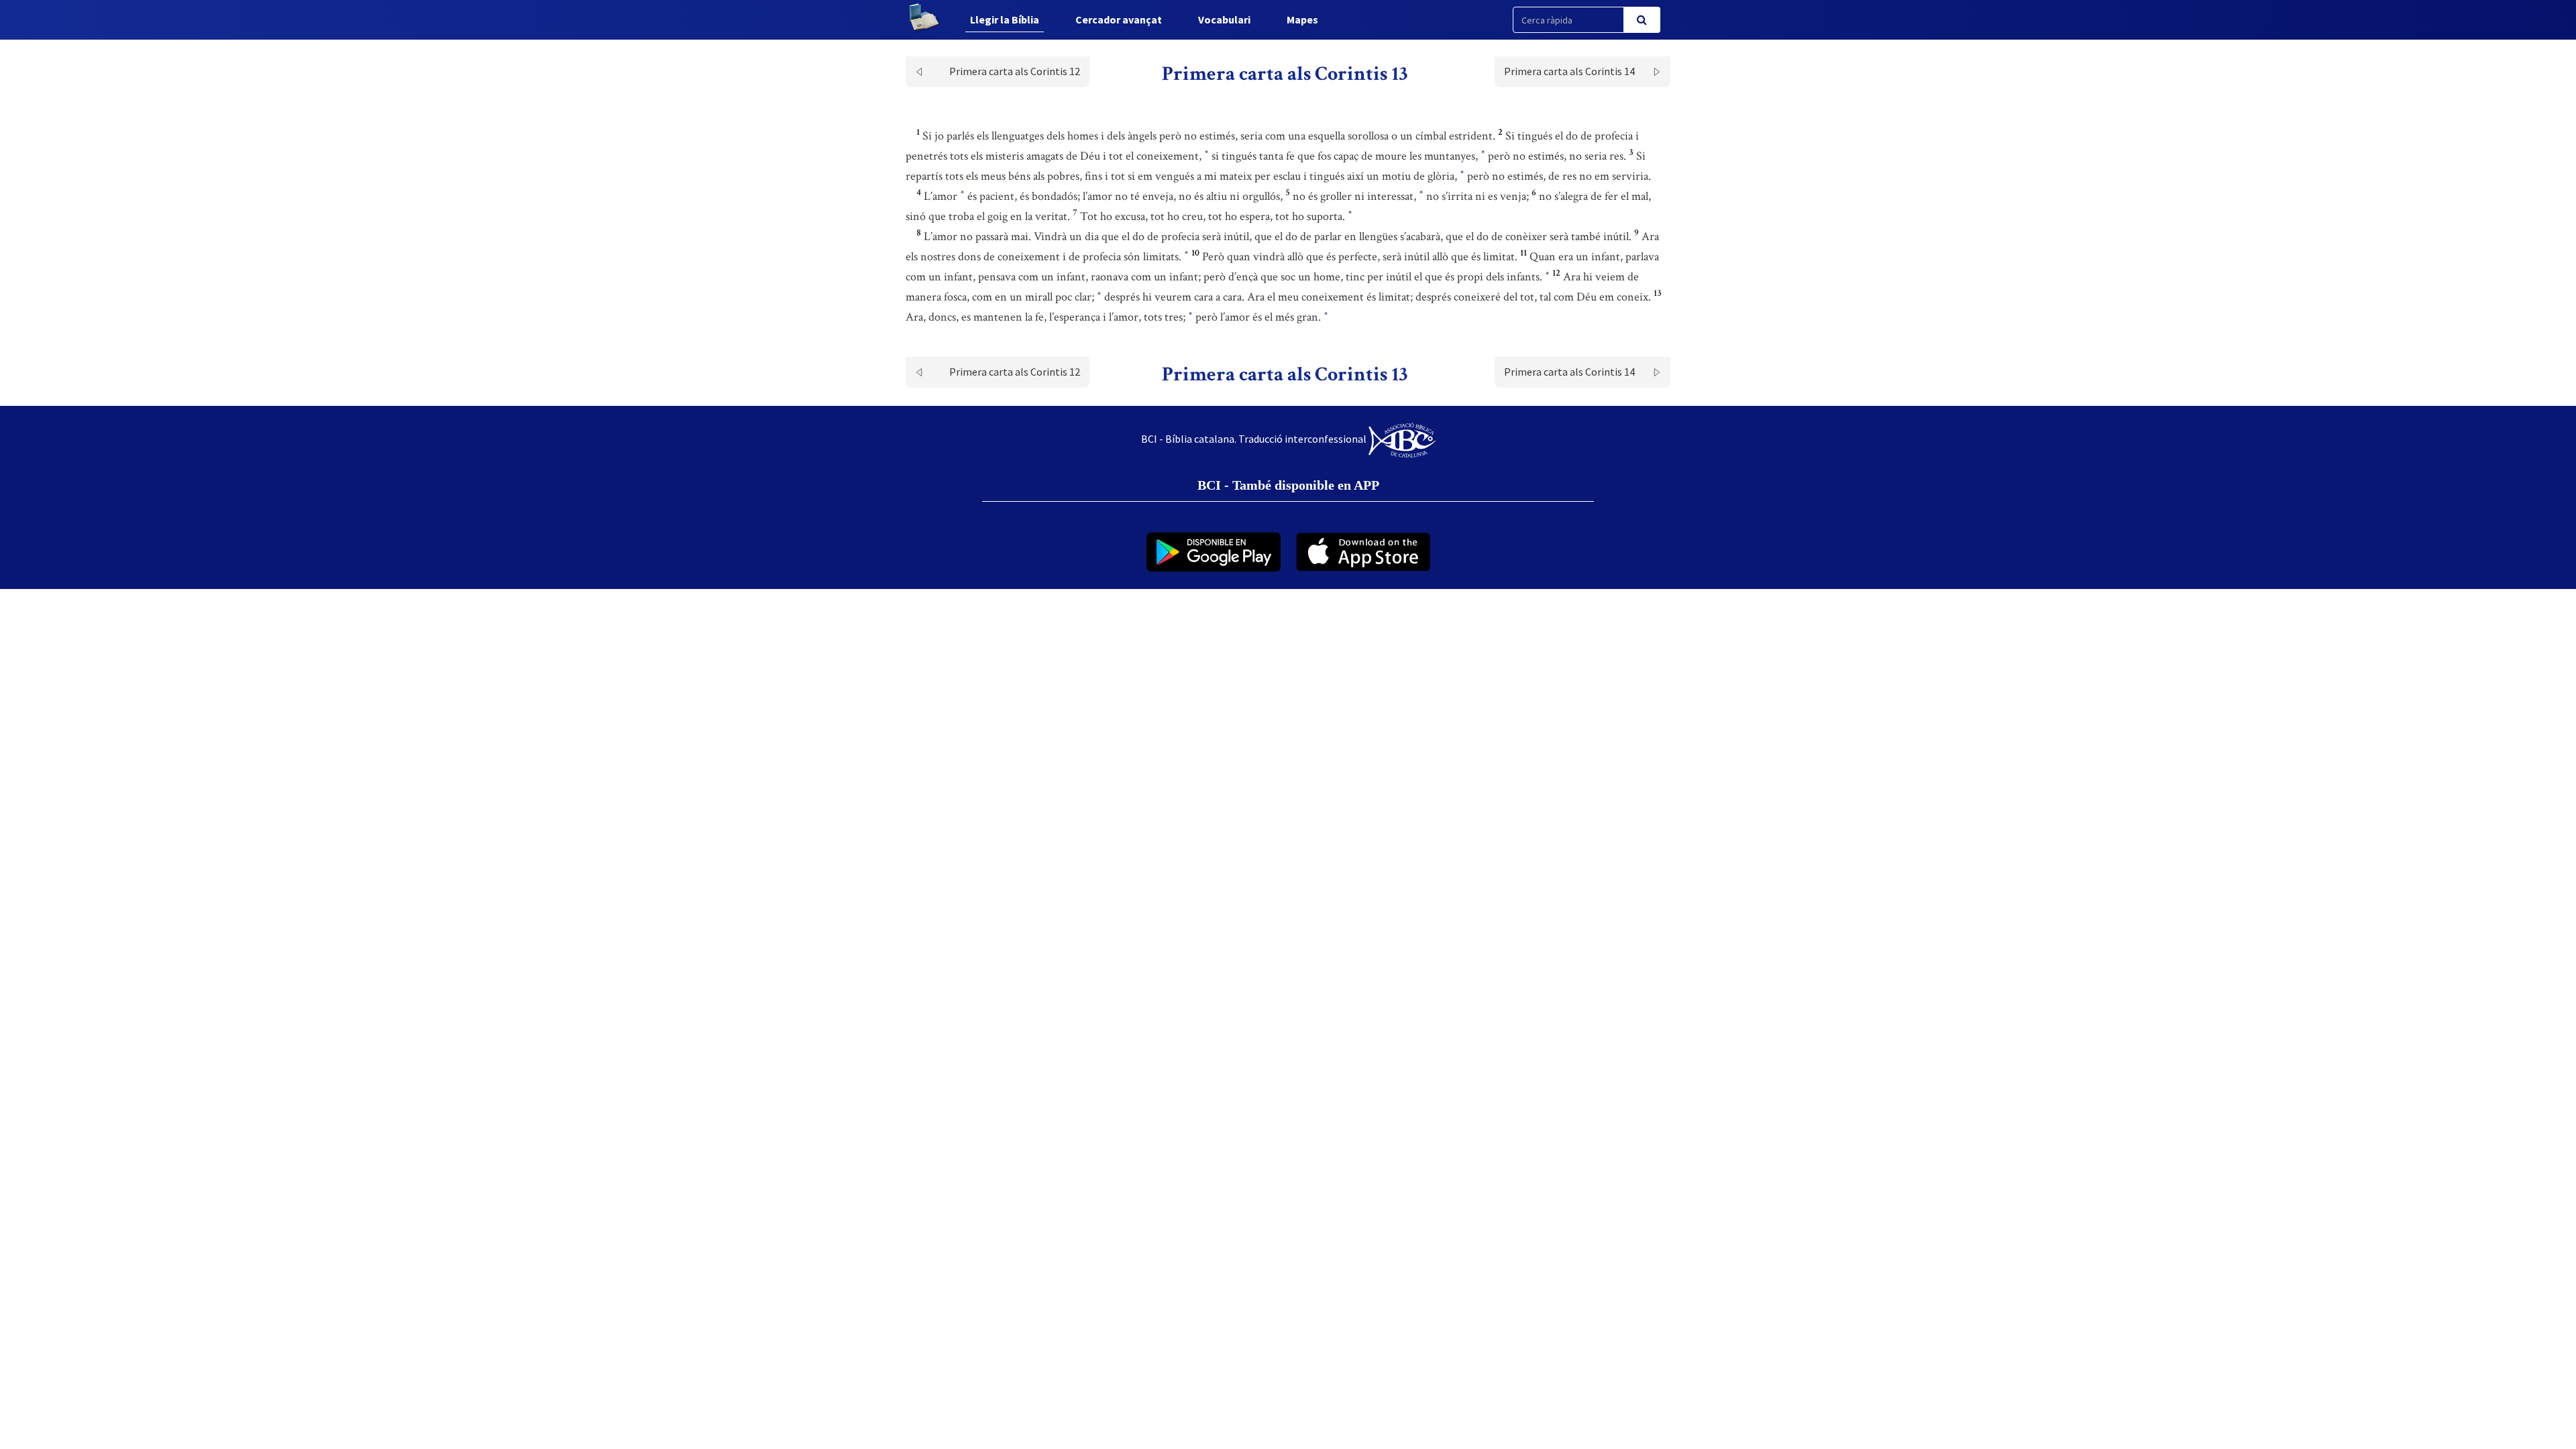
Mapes (1302, 19)
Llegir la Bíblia (1005, 19)
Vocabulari (1224, 19)
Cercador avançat (1119, 19)
